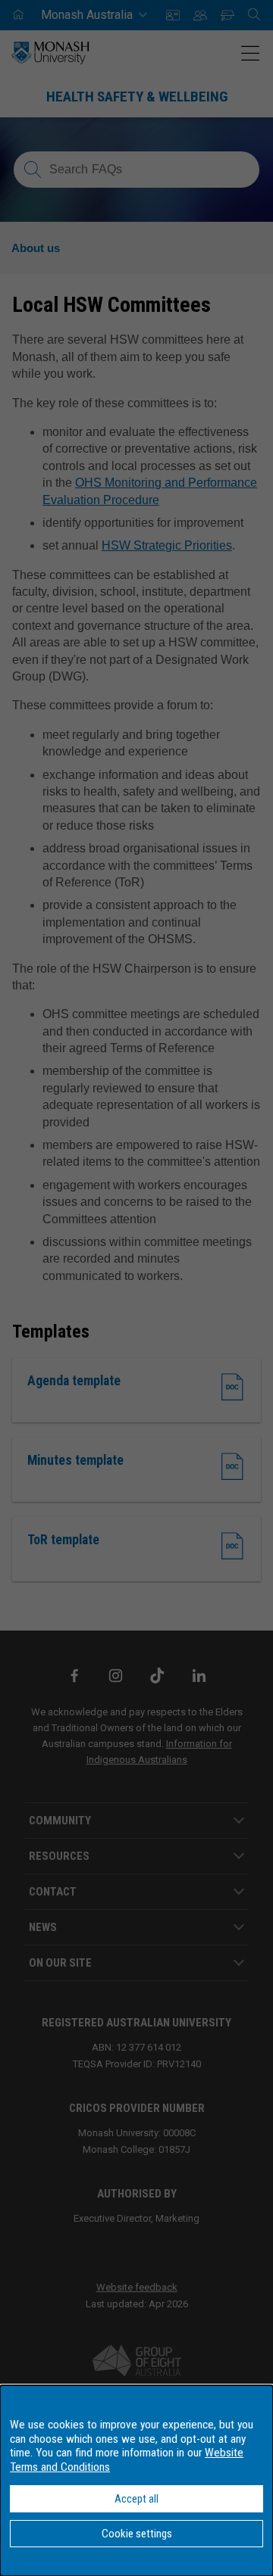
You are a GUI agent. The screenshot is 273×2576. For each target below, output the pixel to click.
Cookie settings (137, 2534)
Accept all (136, 2499)
